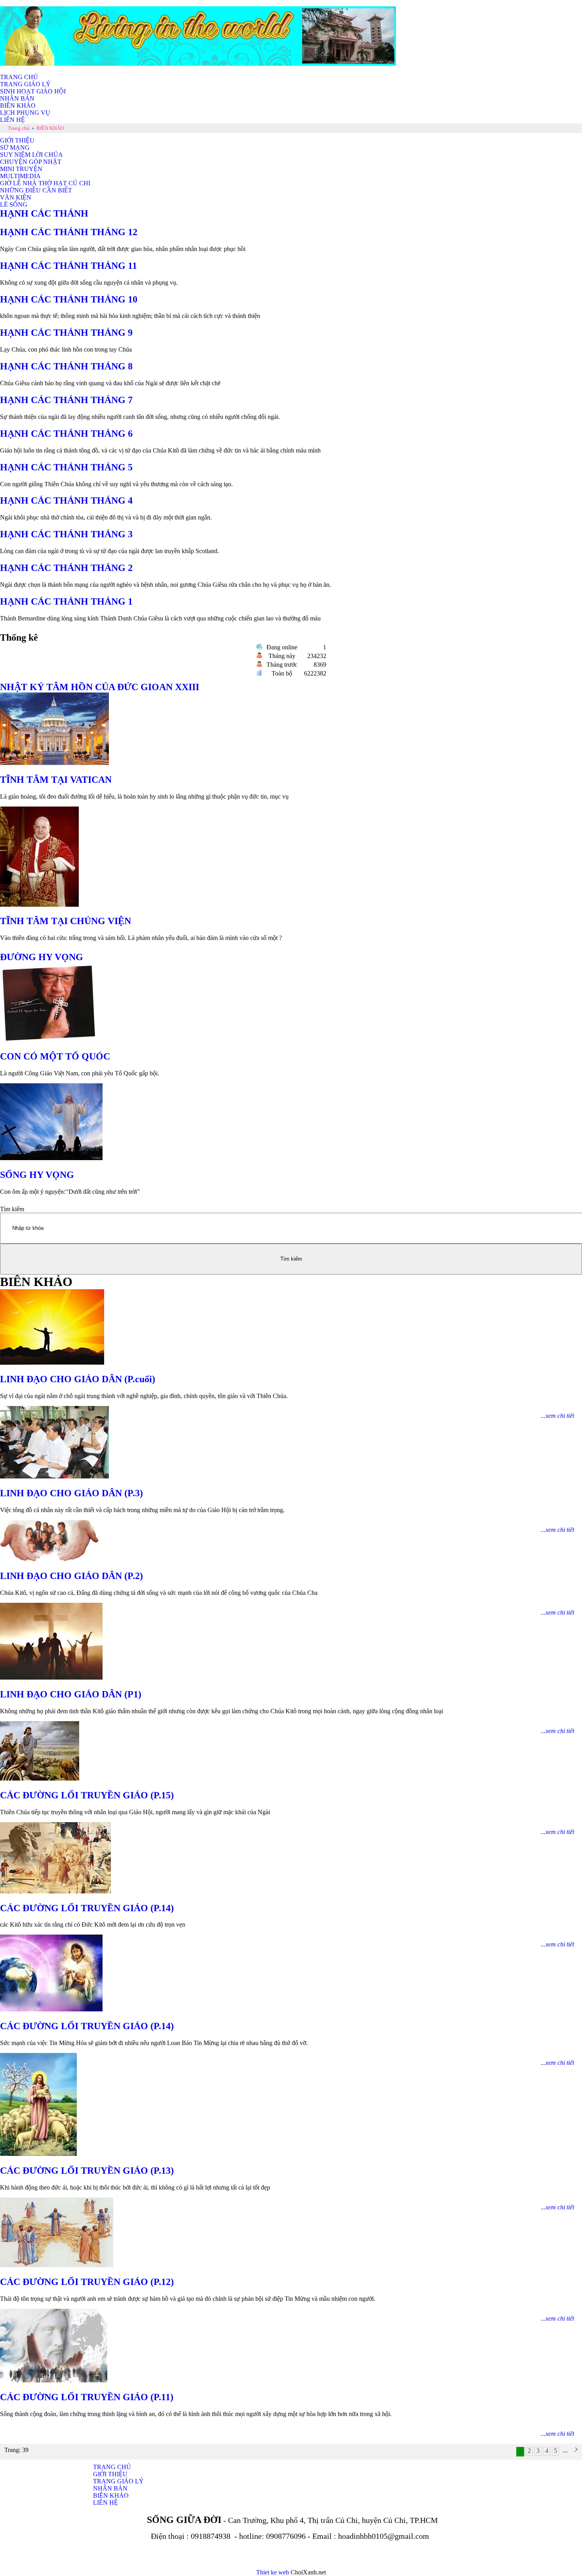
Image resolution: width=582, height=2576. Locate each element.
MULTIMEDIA (20, 176)
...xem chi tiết (557, 1416)
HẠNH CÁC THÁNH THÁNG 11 (68, 266)
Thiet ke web (273, 2572)
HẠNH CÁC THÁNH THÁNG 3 (66, 534)
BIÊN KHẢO (18, 106)
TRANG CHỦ (19, 77)
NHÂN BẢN (17, 98)
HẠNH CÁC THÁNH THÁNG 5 (66, 467)
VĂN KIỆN (16, 197)
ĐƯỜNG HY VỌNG (42, 957)
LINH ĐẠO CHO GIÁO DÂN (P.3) (71, 1493)
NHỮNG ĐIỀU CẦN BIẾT (36, 190)
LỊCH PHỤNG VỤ (25, 113)
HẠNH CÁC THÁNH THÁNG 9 (66, 333)
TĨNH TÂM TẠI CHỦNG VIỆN (66, 921)
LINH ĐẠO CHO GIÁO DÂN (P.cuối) (78, 1379)
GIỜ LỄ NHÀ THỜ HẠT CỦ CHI (45, 183)
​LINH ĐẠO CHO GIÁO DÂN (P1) (71, 1694)
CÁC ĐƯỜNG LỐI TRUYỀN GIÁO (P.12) (87, 2282)
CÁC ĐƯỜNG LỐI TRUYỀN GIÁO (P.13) (87, 2171)
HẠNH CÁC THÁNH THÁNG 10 (69, 299)
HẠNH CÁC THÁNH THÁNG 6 (66, 434)
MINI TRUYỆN (21, 169)
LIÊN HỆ (12, 120)
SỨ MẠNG (15, 147)
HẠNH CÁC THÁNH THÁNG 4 (66, 500)
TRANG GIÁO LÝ (25, 84)
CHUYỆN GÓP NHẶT (31, 162)
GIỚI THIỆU (17, 140)
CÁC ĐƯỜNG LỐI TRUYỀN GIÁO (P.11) (87, 2397)
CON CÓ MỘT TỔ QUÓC (55, 1056)
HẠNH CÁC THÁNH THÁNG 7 (66, 400)
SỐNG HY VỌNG (37, 1175)
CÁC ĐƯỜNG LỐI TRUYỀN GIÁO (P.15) (87, 1795)
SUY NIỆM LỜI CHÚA (31, 155)
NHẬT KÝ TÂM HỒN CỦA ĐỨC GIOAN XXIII (100, 687)
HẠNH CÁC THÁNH (44, 213)
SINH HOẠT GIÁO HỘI (33, 91)
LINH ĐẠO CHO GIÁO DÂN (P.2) (71, 1576)
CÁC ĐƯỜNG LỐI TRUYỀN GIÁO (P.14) (87, 1908)
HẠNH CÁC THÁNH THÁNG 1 (66, 601)
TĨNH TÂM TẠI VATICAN (56, 780)
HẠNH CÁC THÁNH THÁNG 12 (70, 232)
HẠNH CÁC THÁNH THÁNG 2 (66, 568)
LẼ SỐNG (14, 205)
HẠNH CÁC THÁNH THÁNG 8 (66, 366)
